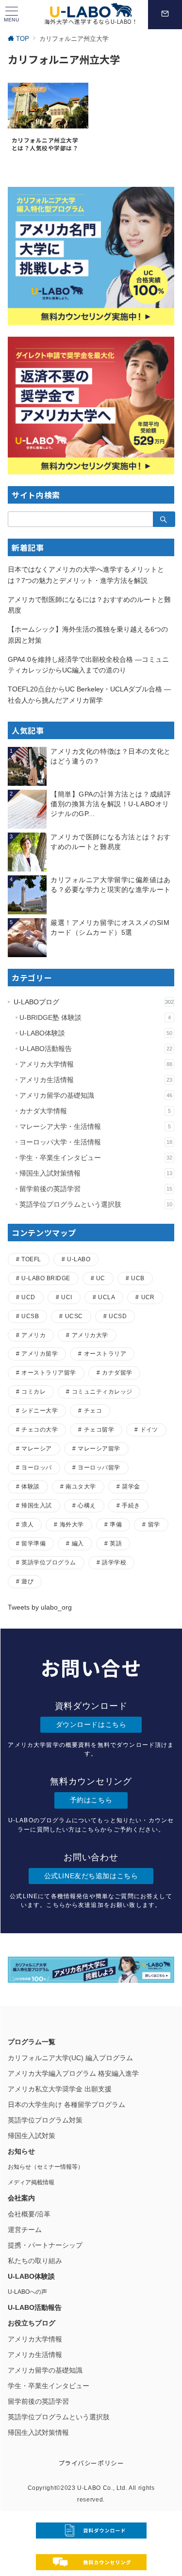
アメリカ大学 (90, 1335)
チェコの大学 (40, 1429)
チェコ (93, 1410)
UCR (148, 1297)
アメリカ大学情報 (96, 1064)
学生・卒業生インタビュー (96, 1158)
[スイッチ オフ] (165, 15)
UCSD (118, 1316)
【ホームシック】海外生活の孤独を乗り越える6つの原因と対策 (88, 635)
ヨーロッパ (36, 1467)
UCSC (74, 1316)
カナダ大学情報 (95, 1111)
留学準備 (33, 1543)
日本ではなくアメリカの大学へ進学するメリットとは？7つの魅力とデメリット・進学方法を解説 (86, 575)
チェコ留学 (99, 1429)
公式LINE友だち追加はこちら (91, 1876)
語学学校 (114, 1562)
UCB (138, 1278)
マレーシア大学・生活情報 (95, 1126)
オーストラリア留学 (49, 1372)
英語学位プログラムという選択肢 (96, 1204)
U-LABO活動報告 (96, 1049)
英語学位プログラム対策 (45, 2120)
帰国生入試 (36, 1505)
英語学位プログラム (49, 1562)
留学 (154, 1524)
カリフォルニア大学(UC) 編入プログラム (70, 2058)
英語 (116, 1543)
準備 (116, 1524)
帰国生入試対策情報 (96, 1173)
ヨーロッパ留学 (99, 1467)
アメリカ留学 (40, 1353)
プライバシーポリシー (91, 2463)
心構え (87, 1505)
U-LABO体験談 (96, 1033)
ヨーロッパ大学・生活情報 (96, 1142)
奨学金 (131, 1486)
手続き (131, 1505)
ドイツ (149, 1429)
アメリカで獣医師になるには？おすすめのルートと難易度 (89, 605)
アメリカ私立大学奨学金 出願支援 (60, 2089)
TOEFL (31, 1259)
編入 (78, 1543)
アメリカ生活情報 (96, 1080)
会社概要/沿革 (29, 2214)
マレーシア (36, 1448)
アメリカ (33, 1335)
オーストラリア (105, 1353)
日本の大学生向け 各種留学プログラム (66, 2104)
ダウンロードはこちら (91, 1724)
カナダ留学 (117, 1372)
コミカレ (33, 1391)
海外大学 (72, 1524)
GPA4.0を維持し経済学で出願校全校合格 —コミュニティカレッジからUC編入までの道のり (88, 665)
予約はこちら (91, 1800)
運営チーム (25, 2230)
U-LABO (79, 1259)
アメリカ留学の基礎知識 (96, 1095)
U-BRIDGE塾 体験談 (95, 1017)
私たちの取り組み (35, 2261)
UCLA (107, 1297)
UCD (28, 1297)
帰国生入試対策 (32, 2136)
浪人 (27, 1524)
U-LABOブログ (94, 1002)
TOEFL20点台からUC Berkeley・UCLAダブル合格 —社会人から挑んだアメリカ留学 (89, 695)
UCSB (30, 1316)
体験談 (30, 1486)
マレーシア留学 (99, 1448)
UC (101, 1278)
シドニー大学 (40, 1410)
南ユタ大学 (81, 1486)
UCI (66, 1297)
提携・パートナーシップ (45, 2245)
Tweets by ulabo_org (40, 1607)
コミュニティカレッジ (102, 1391)
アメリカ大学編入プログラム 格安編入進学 (73, 2073)
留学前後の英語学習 (96, 1189)
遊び (27, 1581)
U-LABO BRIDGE (46, 1278)
